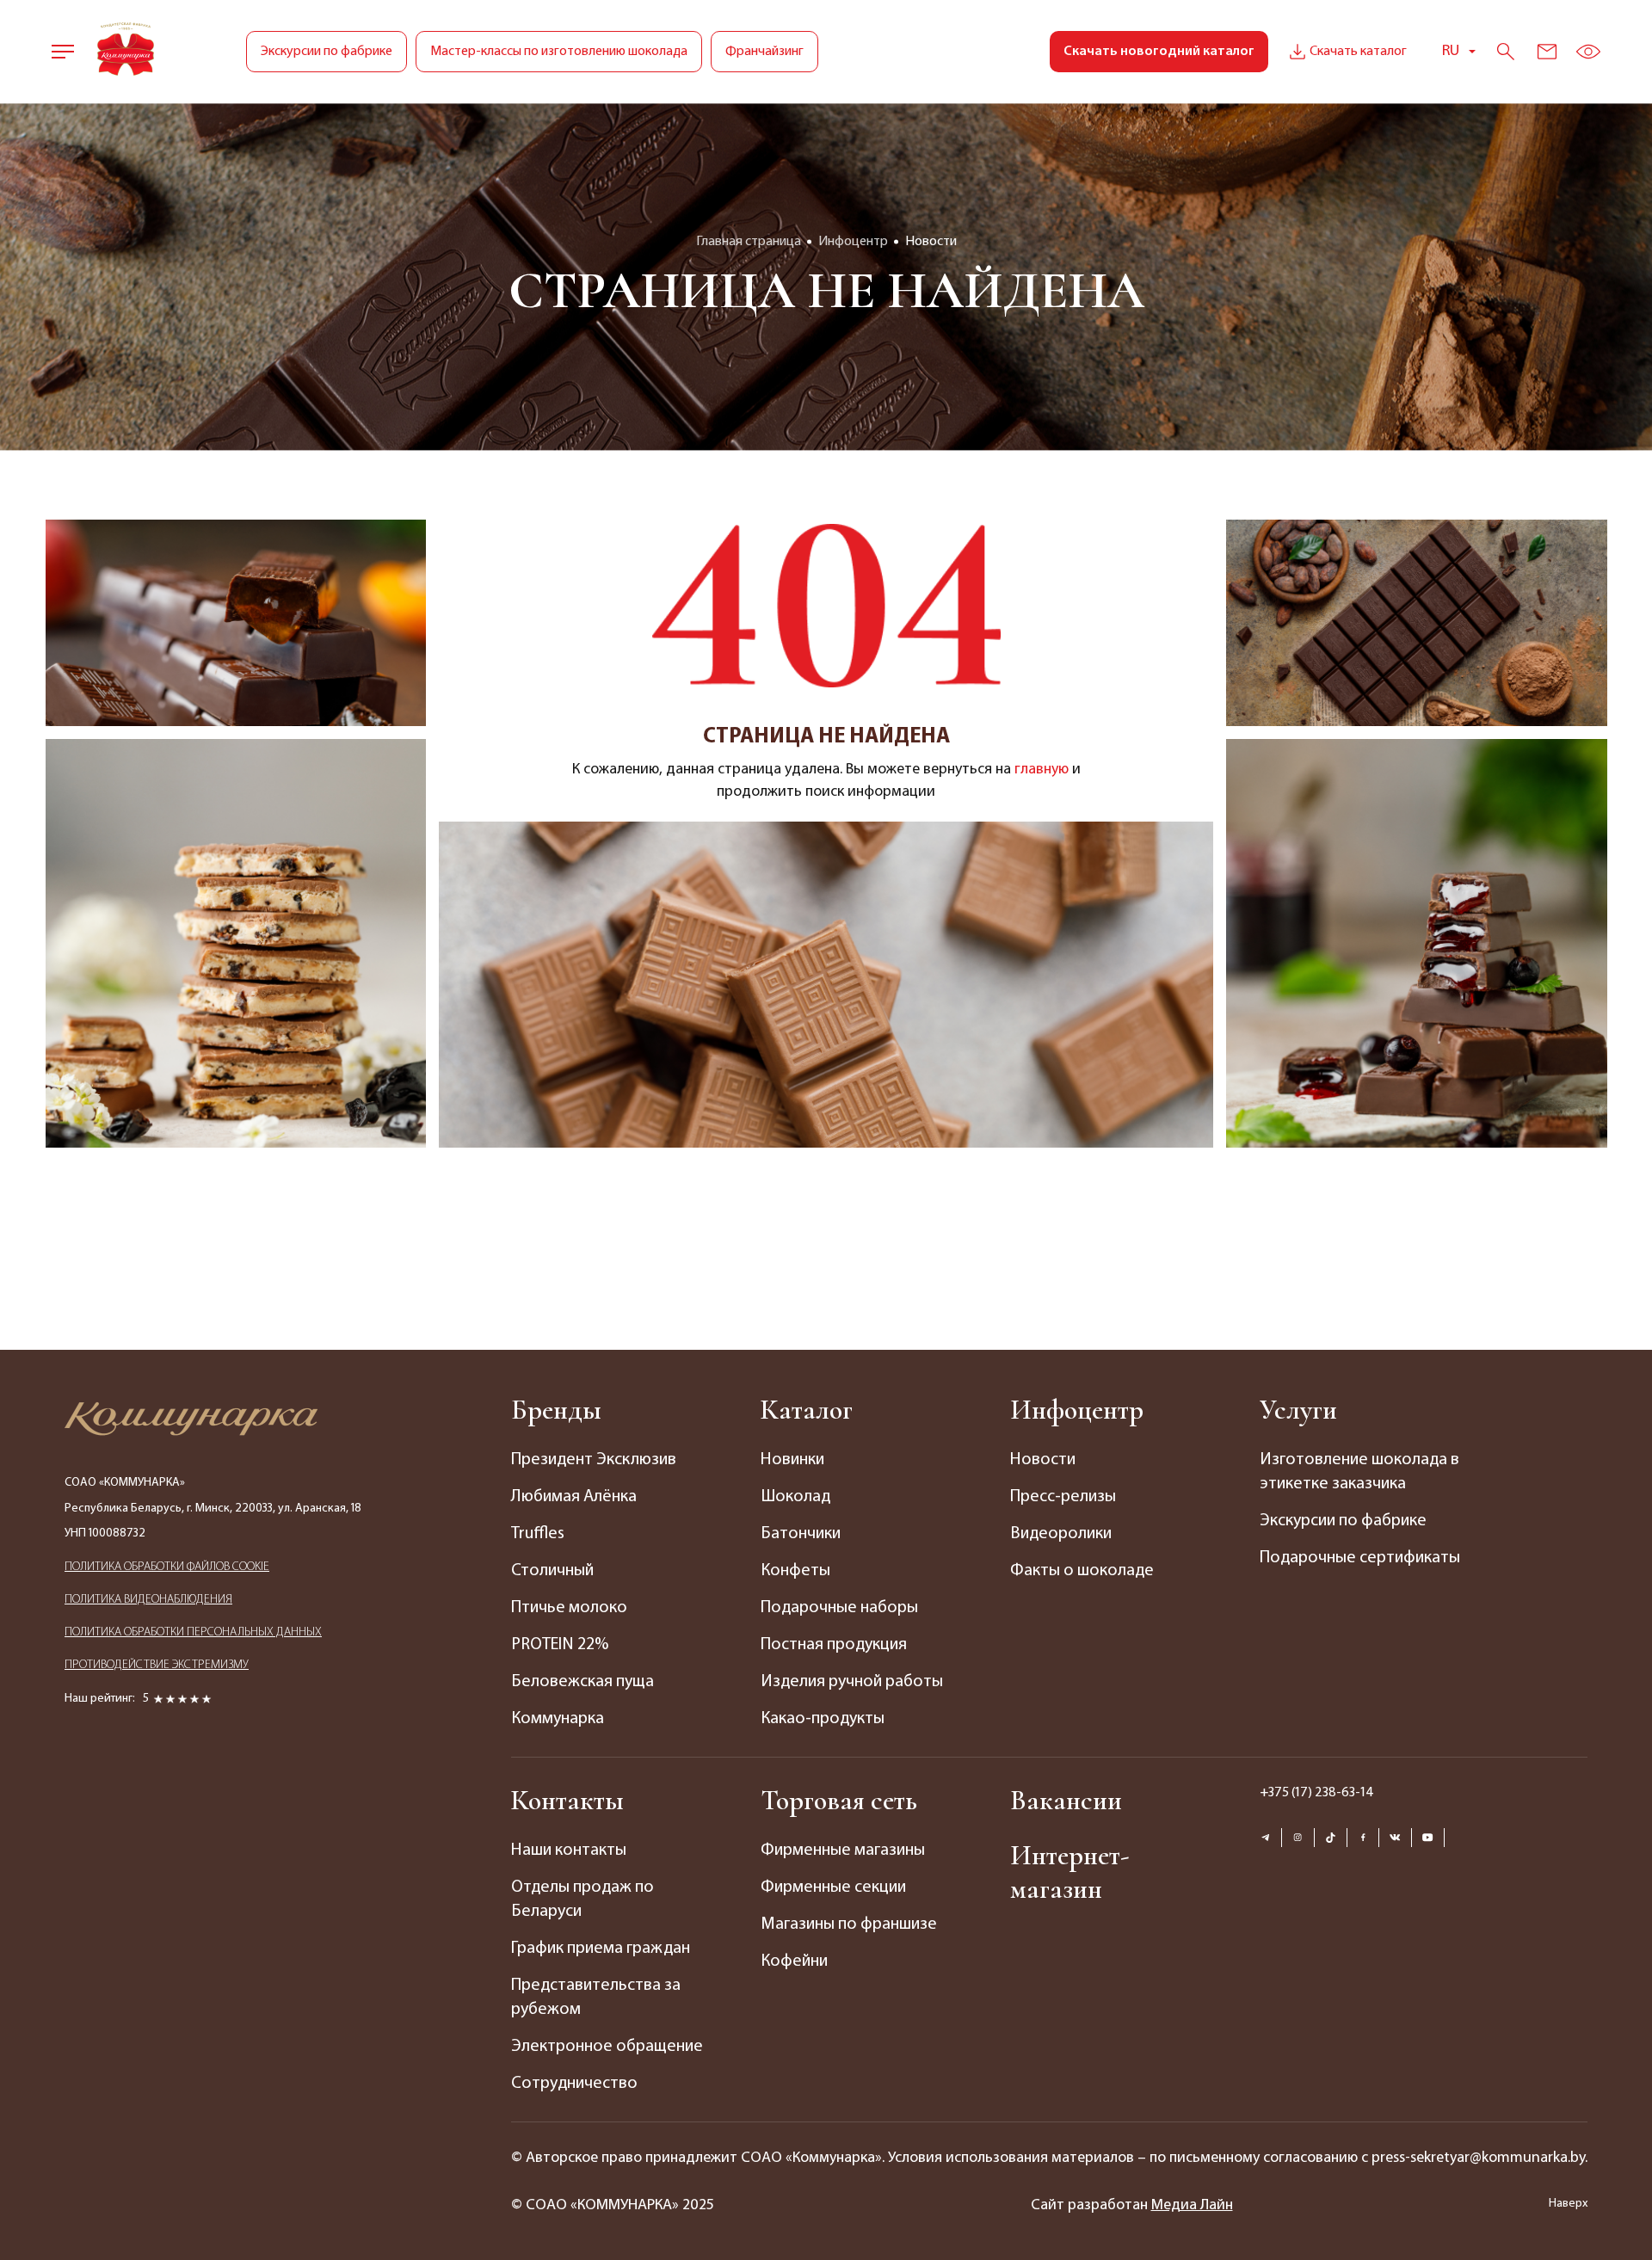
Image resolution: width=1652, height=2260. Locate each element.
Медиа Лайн (1192, 2206)
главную (1042, 770)
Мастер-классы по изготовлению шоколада (559, 52)
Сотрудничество (574, 2084)
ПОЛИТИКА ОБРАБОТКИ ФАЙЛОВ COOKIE (167, 1567)
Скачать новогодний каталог (1159, 52)
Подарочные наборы (839, 1608)
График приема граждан (601, 1949)
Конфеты (795, 1571)
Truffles (538, 1534)
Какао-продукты (823, 1719)
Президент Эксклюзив (594, 1460)
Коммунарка (558, 1719)
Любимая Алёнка (574, 1497)
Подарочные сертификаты (1360, 1558)
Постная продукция (834, 1645)
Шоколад (795, 1497)
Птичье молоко (569, 1608)
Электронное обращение (607, 2047)
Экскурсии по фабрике (327, 52)
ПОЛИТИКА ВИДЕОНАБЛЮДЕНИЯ (148, 1600)
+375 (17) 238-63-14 (1317, 1793)
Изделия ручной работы (852, 1682)
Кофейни (794, 1961)
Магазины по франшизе (849, 1924)
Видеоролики (1061, 1534)
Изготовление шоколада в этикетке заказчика (1359, 1472)
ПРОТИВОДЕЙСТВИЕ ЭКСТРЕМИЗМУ (157, 1665)
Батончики (801, 1534)
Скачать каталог (1358, 52)
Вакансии (1066, 1800)
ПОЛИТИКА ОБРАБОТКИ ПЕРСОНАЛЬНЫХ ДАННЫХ (193, 1632)
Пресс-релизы (1063, 1497)
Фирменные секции (833, 1887)
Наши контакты (569, 1850)
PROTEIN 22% (560, 1645)
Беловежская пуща (583, 1682)
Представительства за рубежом (596, 1998)
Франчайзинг (764, 52)
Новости (1043, 1460)
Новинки (792, 1460)
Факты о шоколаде (1082, 1571)
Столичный (552, 1571)
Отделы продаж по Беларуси (583, 1900)
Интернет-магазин (1069, 1872)
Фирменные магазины (843, 1850)
